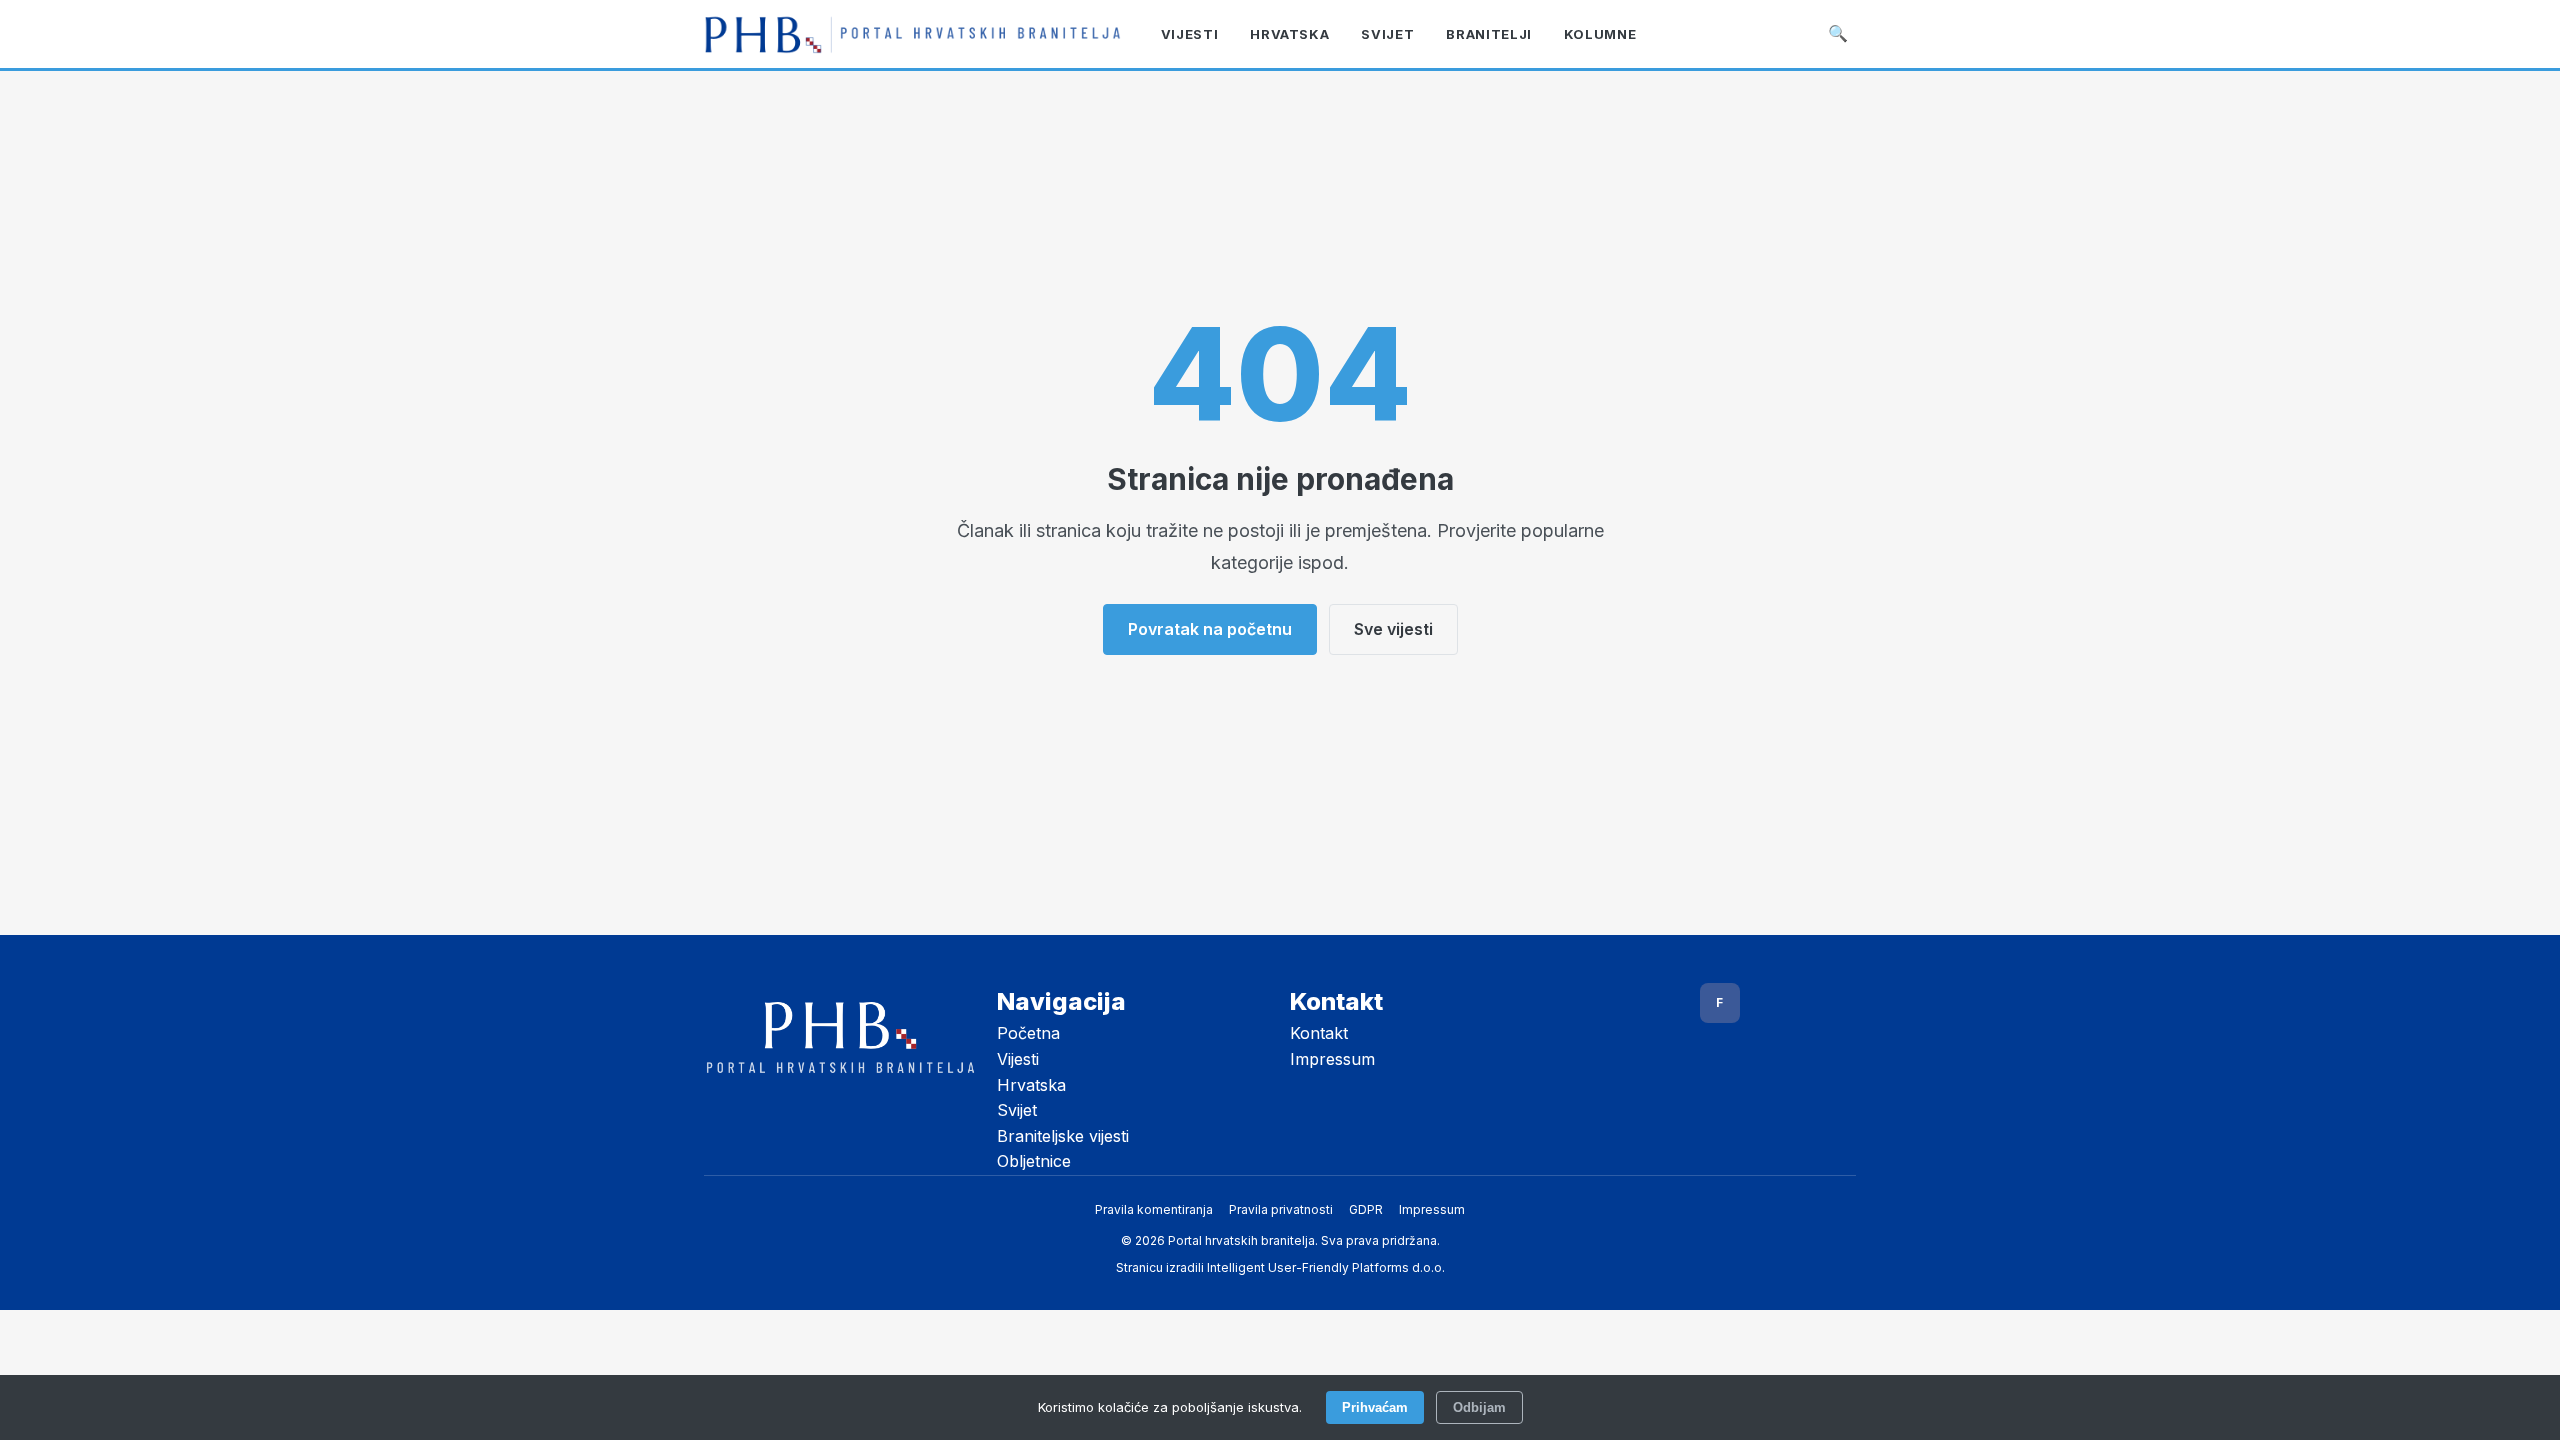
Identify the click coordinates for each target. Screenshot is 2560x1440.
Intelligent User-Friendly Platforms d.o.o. (1326, 1267)
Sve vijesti (1393, 629)
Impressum (1332, 1059)
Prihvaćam (1375, 1407)
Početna (1028, 1033)
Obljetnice (1034, 1161)
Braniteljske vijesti (1063, 1136)
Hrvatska (1031, 1085)
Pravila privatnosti (1281, 1209)
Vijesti (1018, 1059)
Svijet (1017, 1110)
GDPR (1366, 1209)
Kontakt (1319, 1033)
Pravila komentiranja (1154, 1209)
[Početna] (912, 34)
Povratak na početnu (1210, 629)
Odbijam (1479, 1407)
